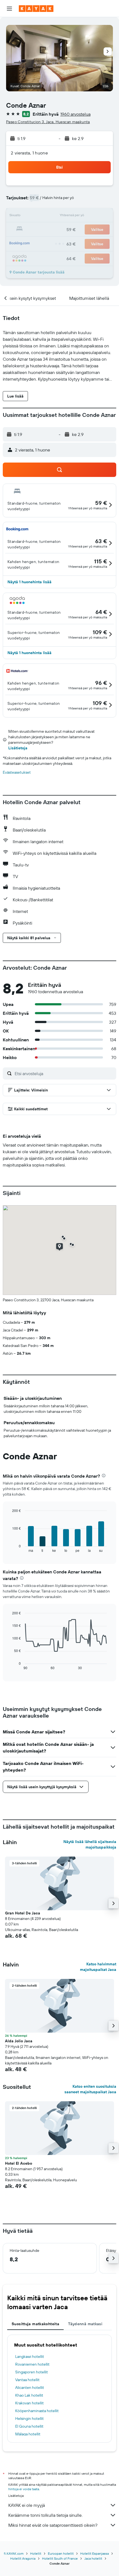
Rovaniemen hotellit (32, 2364)
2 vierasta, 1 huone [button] (29, 153)
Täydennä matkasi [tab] (85, 2324)
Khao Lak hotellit (29, 2395)
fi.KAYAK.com (14, 2553)
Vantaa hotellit (27, 2380)
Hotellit (36, 2553)
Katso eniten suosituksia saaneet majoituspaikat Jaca (90, 2089)
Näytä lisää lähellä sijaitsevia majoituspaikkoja (90, 1844)
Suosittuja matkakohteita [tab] (35, 2324)
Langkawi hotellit (30, 2356)
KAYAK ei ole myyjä (27, 2505)
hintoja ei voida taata (24, 2489)
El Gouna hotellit (29, 2426)
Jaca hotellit (93, 2558)
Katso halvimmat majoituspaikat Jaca (98, 1967)
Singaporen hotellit (32, 2372)
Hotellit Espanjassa (95, 2553)
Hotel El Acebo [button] (19, 2163)
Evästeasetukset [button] (17, 772)
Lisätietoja (18, 748)
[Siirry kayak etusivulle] (36, 9)
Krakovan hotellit (29, 2403)
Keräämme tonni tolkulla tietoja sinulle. (45, 2515)
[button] (9, 9)
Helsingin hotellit (29, 2418)
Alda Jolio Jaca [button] (19, 2041)
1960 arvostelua (75, 114)
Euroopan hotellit (61, 2553)
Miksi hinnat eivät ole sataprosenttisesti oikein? (53, 2525)
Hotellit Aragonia (23, 2558)
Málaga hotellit (28, 2434)
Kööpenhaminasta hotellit (37, 2411)
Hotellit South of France (60, 2558)
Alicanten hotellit (30, 2387)
